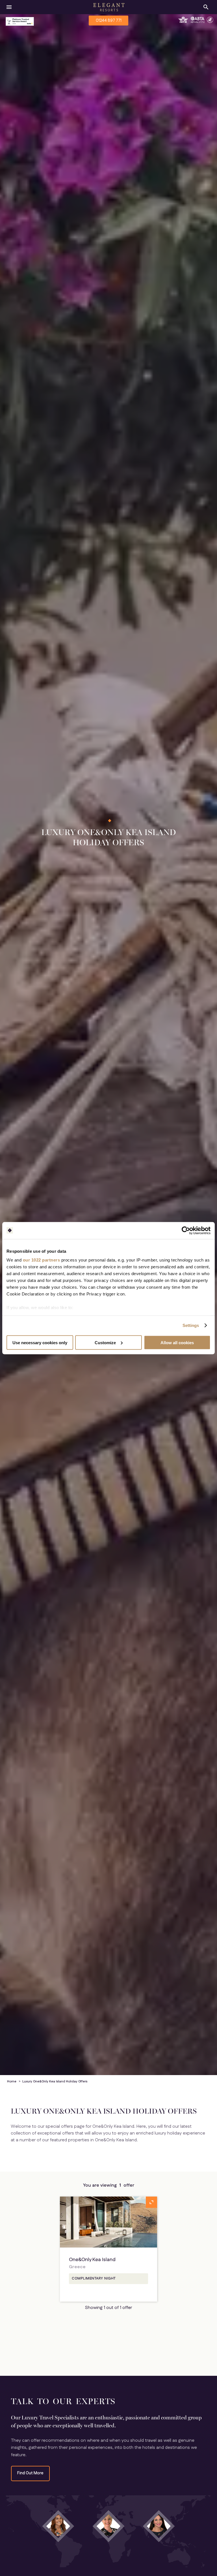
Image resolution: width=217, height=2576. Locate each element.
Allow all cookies (177, 1342)
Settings (191, 1325)
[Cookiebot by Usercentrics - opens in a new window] (186, 1230)
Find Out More (30, 2473)
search (206, 7)
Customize (105, 1342)
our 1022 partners (42, 1260)
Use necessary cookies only (40, 1342)
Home (12, 2082)
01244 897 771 (109, 21)
